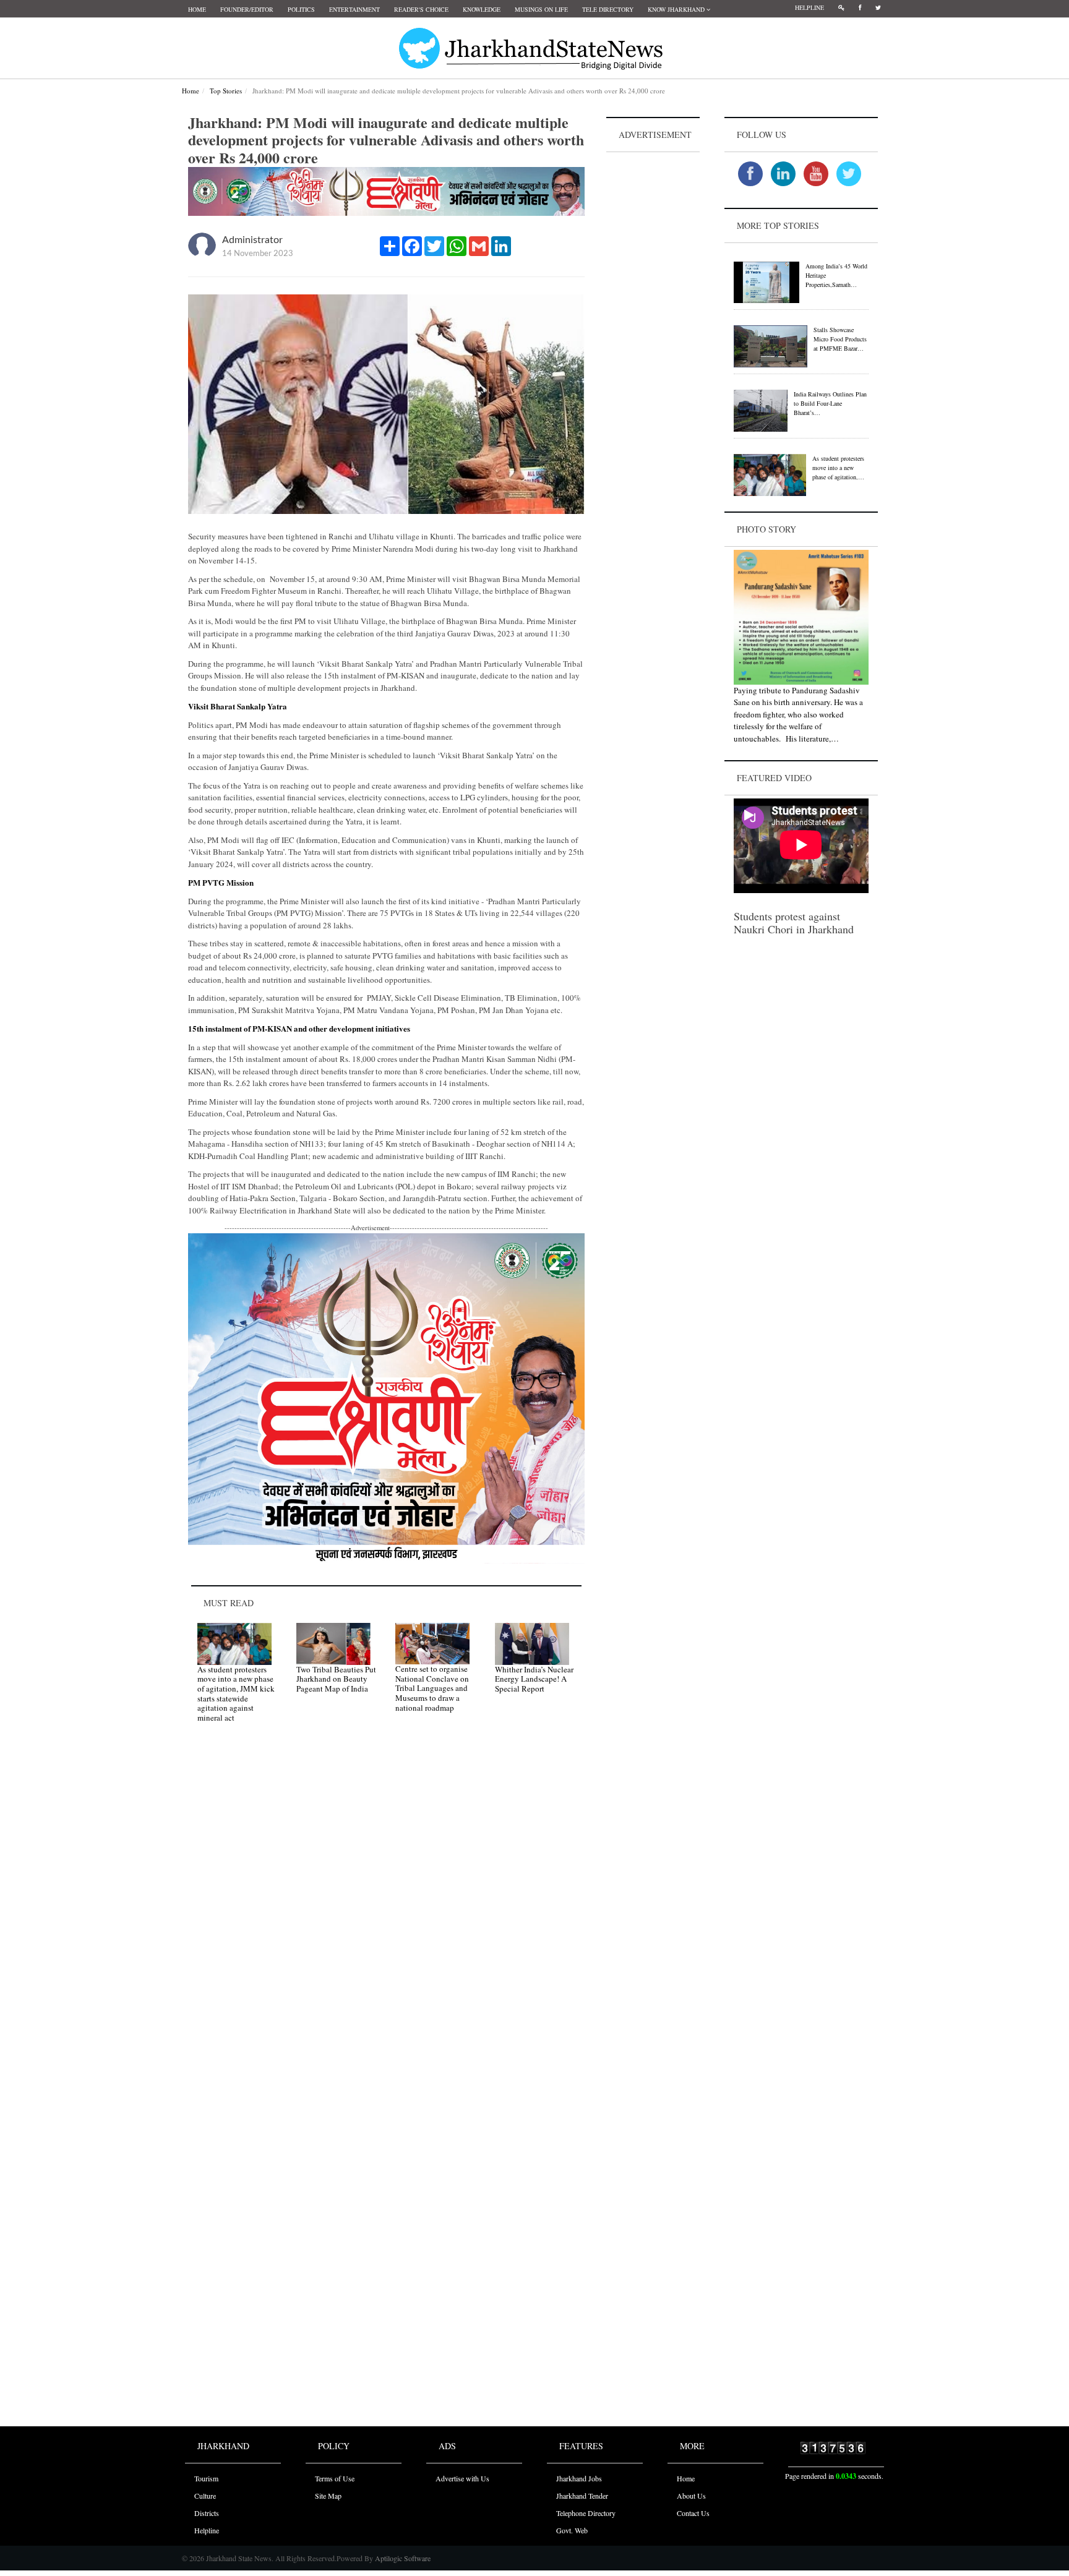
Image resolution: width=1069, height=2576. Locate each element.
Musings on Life (541, 9)
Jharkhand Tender (582, 2496)
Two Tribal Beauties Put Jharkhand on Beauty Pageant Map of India (336, 1679)
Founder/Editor (247, 9)
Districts (207, 2513)
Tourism (206, 2478)
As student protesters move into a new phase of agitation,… (838, 468)
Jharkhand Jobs (579, 2478)
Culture (205, 2496)
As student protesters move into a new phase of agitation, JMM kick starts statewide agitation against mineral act (236, 1693)
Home (197, 9)
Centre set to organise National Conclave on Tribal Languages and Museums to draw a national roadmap (432, 1688)
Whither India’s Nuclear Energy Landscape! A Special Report (534, 1679)
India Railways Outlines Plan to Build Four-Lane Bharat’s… (830, 403)
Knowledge (482, 9)
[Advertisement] (653, 341)
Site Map (328, 2496)
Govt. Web (572, 2530)
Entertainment (354, 9)
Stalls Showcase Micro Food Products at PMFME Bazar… (840, 339)
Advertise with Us (462, 2478)
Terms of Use (335, 2478)
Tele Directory (608, 9)
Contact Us (693, 2513)
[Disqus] (386, 1908)
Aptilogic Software (402, 2558)
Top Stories (226, 91)
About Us (691, 2496)
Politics (301, 9)
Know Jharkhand (677, 9)
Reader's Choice (421, 9)
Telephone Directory (586, 2513)
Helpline (809, 7)
